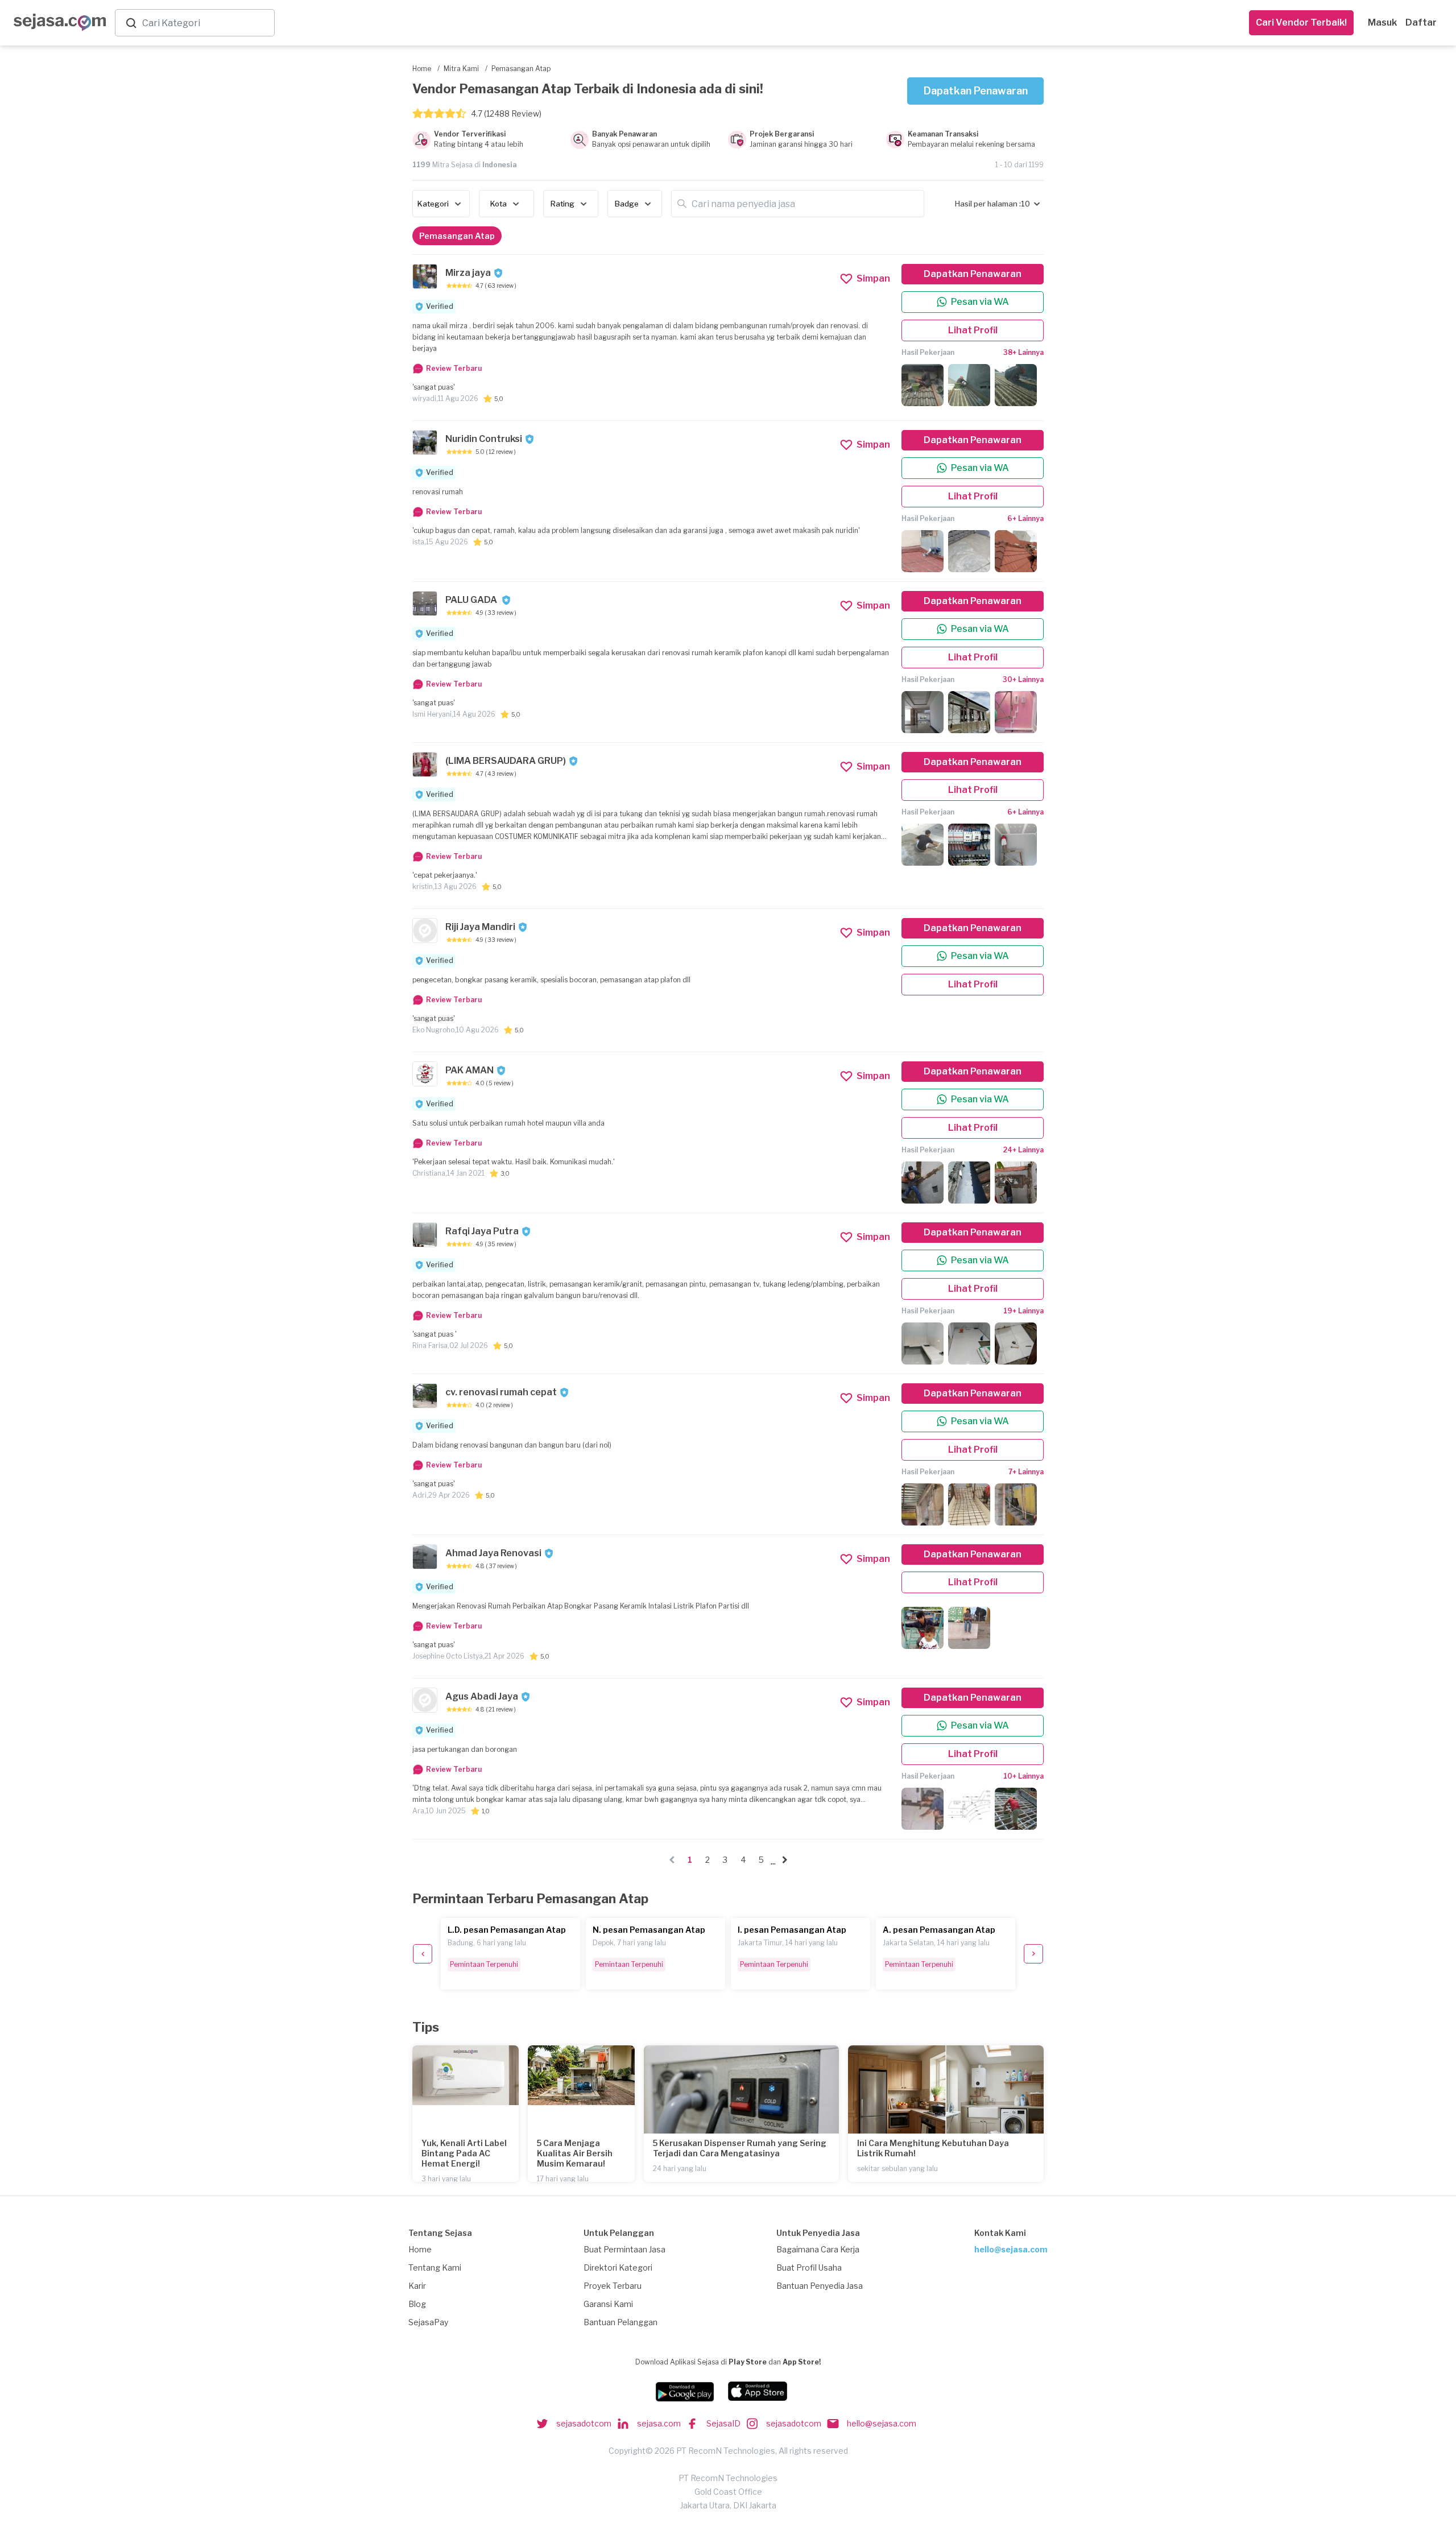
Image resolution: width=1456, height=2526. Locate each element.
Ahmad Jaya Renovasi (493, 1553)
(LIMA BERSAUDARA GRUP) (506, 761)
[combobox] (206, 23)
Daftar (1421, 22)
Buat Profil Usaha (809, 2267)
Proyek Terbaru (613, 2286)
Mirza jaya (468, 273)
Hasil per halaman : (988, 204)
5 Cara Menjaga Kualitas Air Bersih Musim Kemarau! (575, 2153)
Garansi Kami (608, 2304)
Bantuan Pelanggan (621, 2322)
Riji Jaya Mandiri (480, 927)
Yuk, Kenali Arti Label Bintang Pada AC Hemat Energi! (464, 2153)
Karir (417, 2286)
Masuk (1382, 22)
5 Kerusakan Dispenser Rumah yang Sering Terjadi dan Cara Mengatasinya (740, 2148)
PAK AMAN (470, 1070)
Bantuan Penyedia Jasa (820, 2286)
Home (420, 2249)
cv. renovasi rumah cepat (501, 1392)
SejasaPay (428, 2322)
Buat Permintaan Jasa (624, 2249)
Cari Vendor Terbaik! (1301, 22)
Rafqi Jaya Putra (482, 1231)
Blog (417, 2304)
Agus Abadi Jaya (482, 1696)
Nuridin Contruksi (484, 439)
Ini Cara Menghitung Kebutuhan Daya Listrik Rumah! (933, 2148)
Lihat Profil (973, 330)
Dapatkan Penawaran (976, 91)
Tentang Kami (435, 2267)
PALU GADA (472, 600)
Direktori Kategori (618, 2267)
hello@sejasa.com (1011, 2249)
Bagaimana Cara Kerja (818, 2249)
